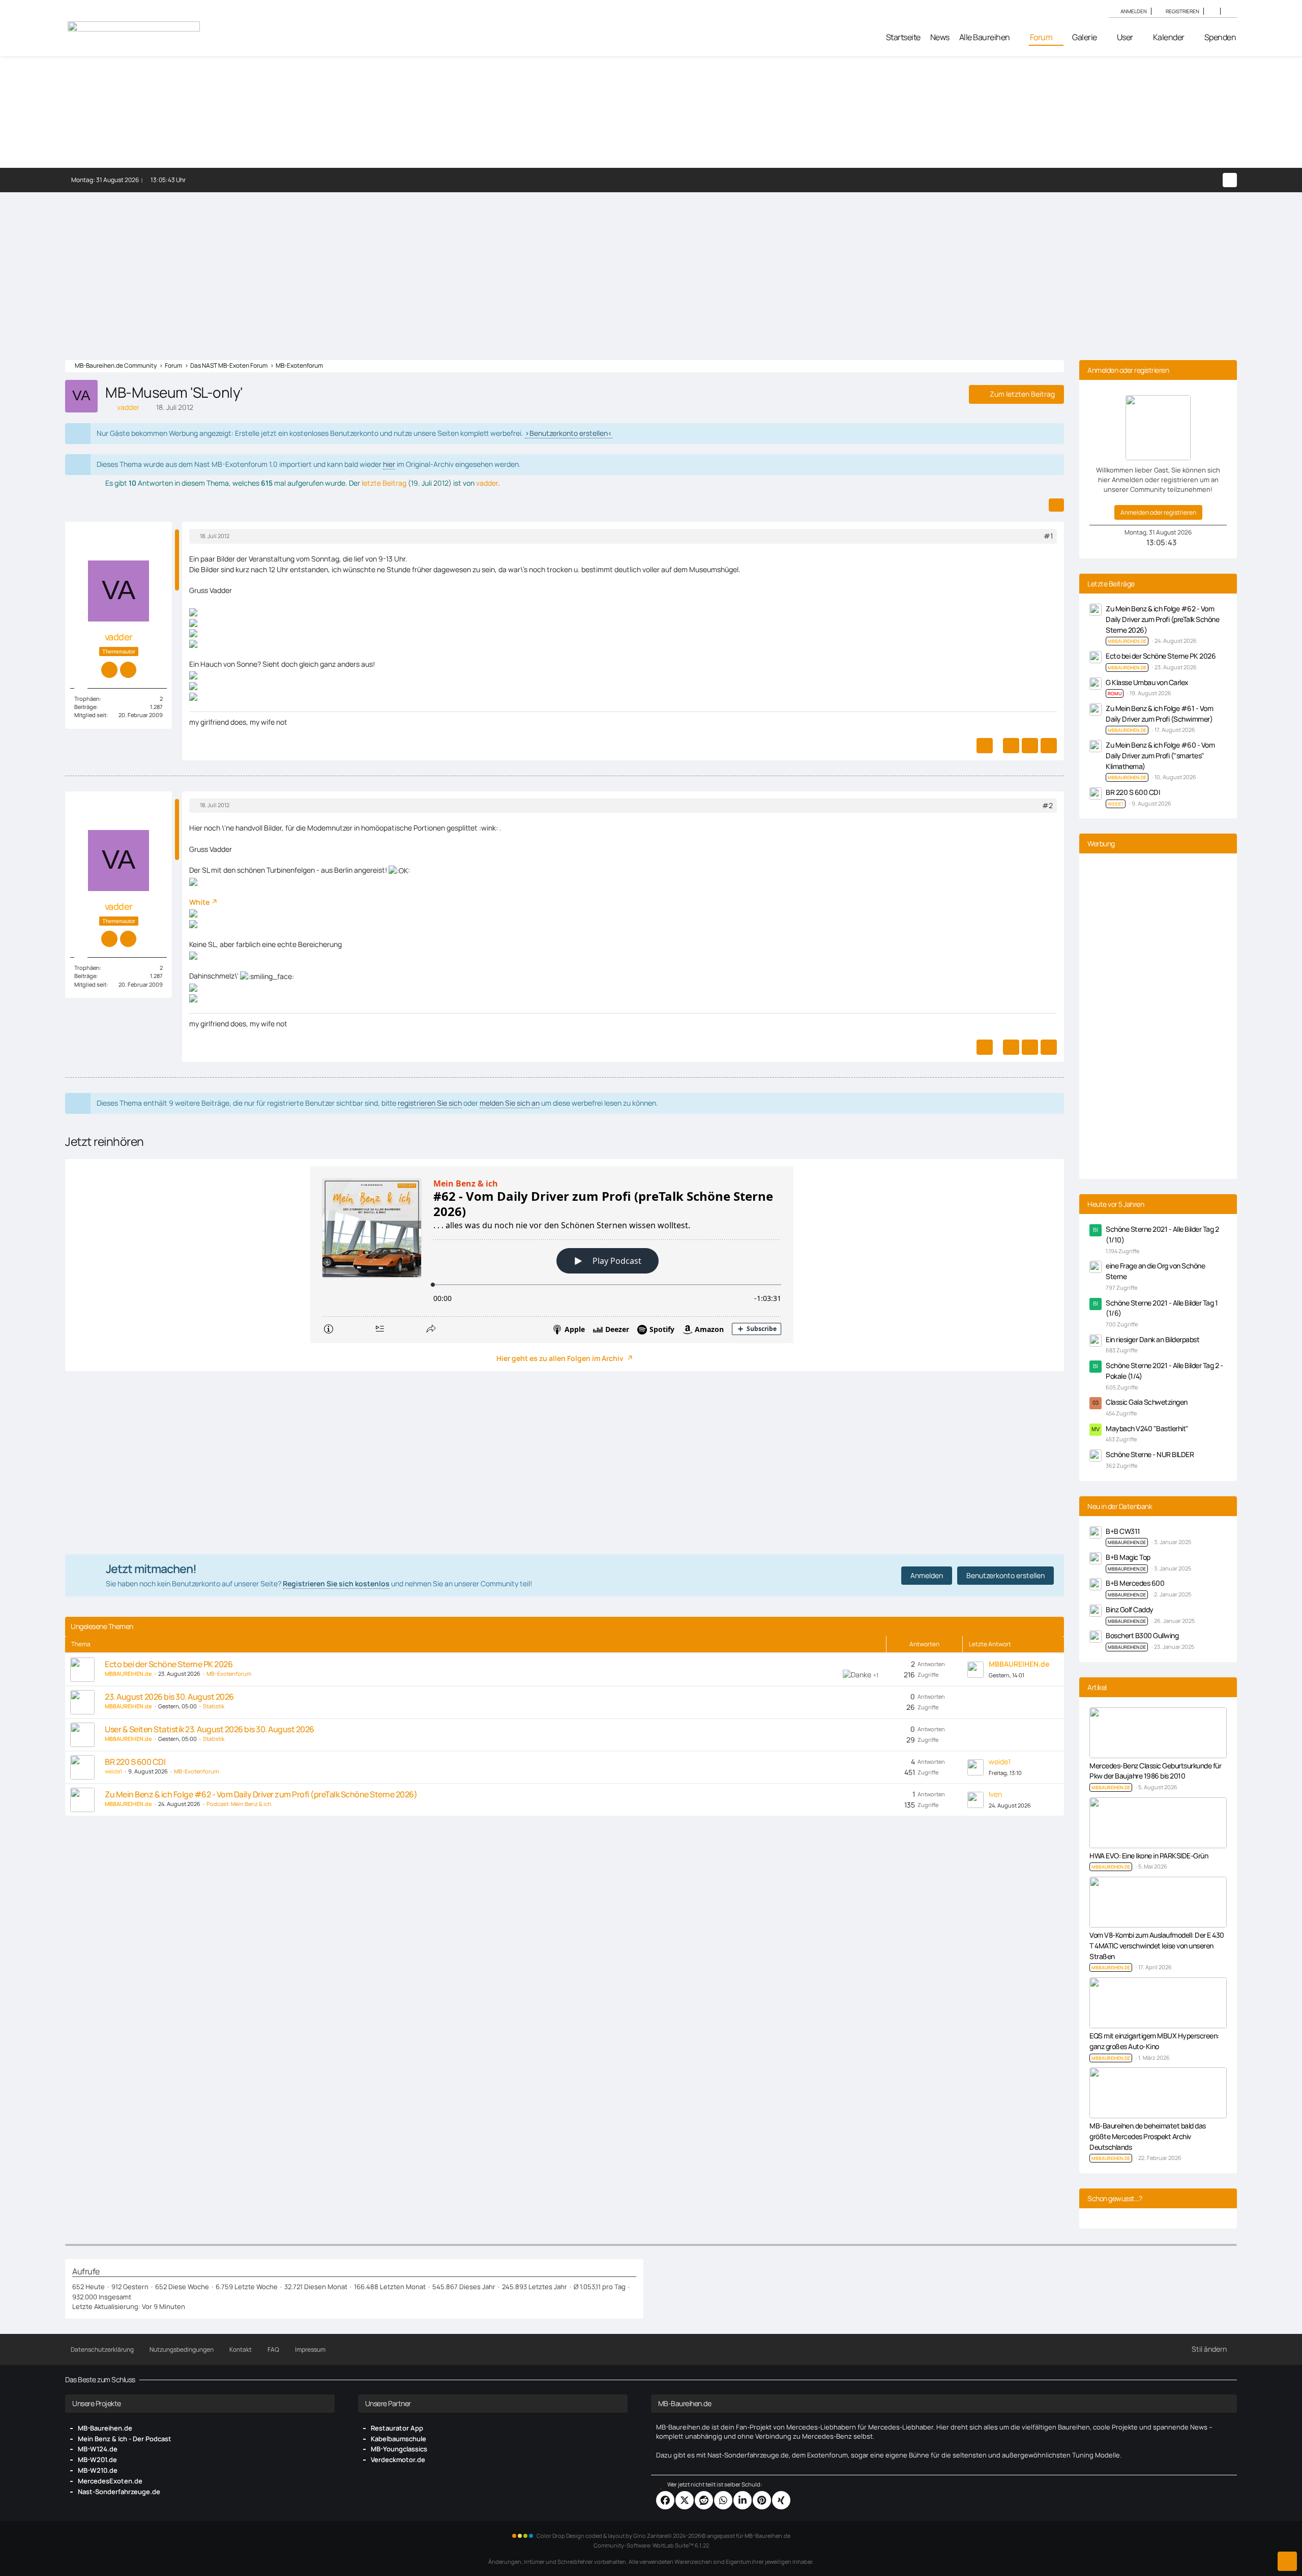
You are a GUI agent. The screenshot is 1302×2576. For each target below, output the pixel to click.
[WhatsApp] (723, 2500)
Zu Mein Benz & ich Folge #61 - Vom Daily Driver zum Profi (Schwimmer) (1159, 714)
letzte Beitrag (384, 483)
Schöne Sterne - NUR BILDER (1150, 1454)
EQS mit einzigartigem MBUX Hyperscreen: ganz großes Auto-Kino (1154, 2041)
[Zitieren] (1011, 746)
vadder (487, 483)
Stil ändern (1209, 2349)
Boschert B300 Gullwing (1142, 1635)
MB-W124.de (98, 2449)
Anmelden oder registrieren (1158, 512)
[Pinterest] (762, 2500)
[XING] (781, 2500)
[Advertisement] (651, 269)
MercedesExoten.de (110, 2481)
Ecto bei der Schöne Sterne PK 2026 (169, 1664)
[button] (1212, 11)
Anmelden (1134, 11)
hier (389, 464)
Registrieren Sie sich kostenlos (336, 1583)
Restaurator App (397, 2428)
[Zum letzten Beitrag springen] (975, 1670)
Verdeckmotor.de (398, 2460)
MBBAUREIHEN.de (1127, 1542)
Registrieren (1182, 11)
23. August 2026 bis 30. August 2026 (169, 1697)
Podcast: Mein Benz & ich (239, 1804)
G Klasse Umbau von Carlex (1147, 682)
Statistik (214, 1706)
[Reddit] (704, 2500)
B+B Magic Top (1128, 1557)
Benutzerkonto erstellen (1005, 1575)
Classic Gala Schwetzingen (1147, 1402)
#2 (1047, 805)
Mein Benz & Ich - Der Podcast (125, 2439)
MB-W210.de (98, 2470)
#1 (1048, 536)
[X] (685, 2500)
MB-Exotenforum (229, 1674)
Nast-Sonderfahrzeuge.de (119, 2492)
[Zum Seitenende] (1287, 2561)
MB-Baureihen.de (105, 2428)
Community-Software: (651, 2545)
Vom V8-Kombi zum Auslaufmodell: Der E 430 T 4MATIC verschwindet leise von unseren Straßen (1157, 1945)
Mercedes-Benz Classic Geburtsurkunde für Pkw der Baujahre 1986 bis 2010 (1155, 1771)
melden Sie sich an (510, 1103)
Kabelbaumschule (398, 2439)
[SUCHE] (1229, 11)
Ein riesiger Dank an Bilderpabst (1152, 1339)
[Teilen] (1056, 505)
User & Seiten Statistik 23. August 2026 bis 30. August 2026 (210, 1729)
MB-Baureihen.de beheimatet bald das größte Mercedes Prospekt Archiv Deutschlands (1148, 2136)
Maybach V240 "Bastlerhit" (1147, 1428)
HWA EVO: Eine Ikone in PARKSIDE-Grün (1149, 1856)
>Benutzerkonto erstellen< (569, 433)
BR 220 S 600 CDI (135, 1762)
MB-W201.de (97, 2460)
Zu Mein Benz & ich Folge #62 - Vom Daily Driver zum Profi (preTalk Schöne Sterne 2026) (261, 1794)
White (199, 902)
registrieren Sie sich (430, 1103)
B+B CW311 (1123, 1531)
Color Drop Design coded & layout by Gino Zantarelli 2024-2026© (621, 2536)
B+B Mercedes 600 (1135, 1583)
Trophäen (87, 699)
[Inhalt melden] (985, 746)
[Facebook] (665, 2500)
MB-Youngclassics (399, 2449)
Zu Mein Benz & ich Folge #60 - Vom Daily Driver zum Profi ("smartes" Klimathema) (1160, 755)
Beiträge (85, 707)
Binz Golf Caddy (1130, 1609)
